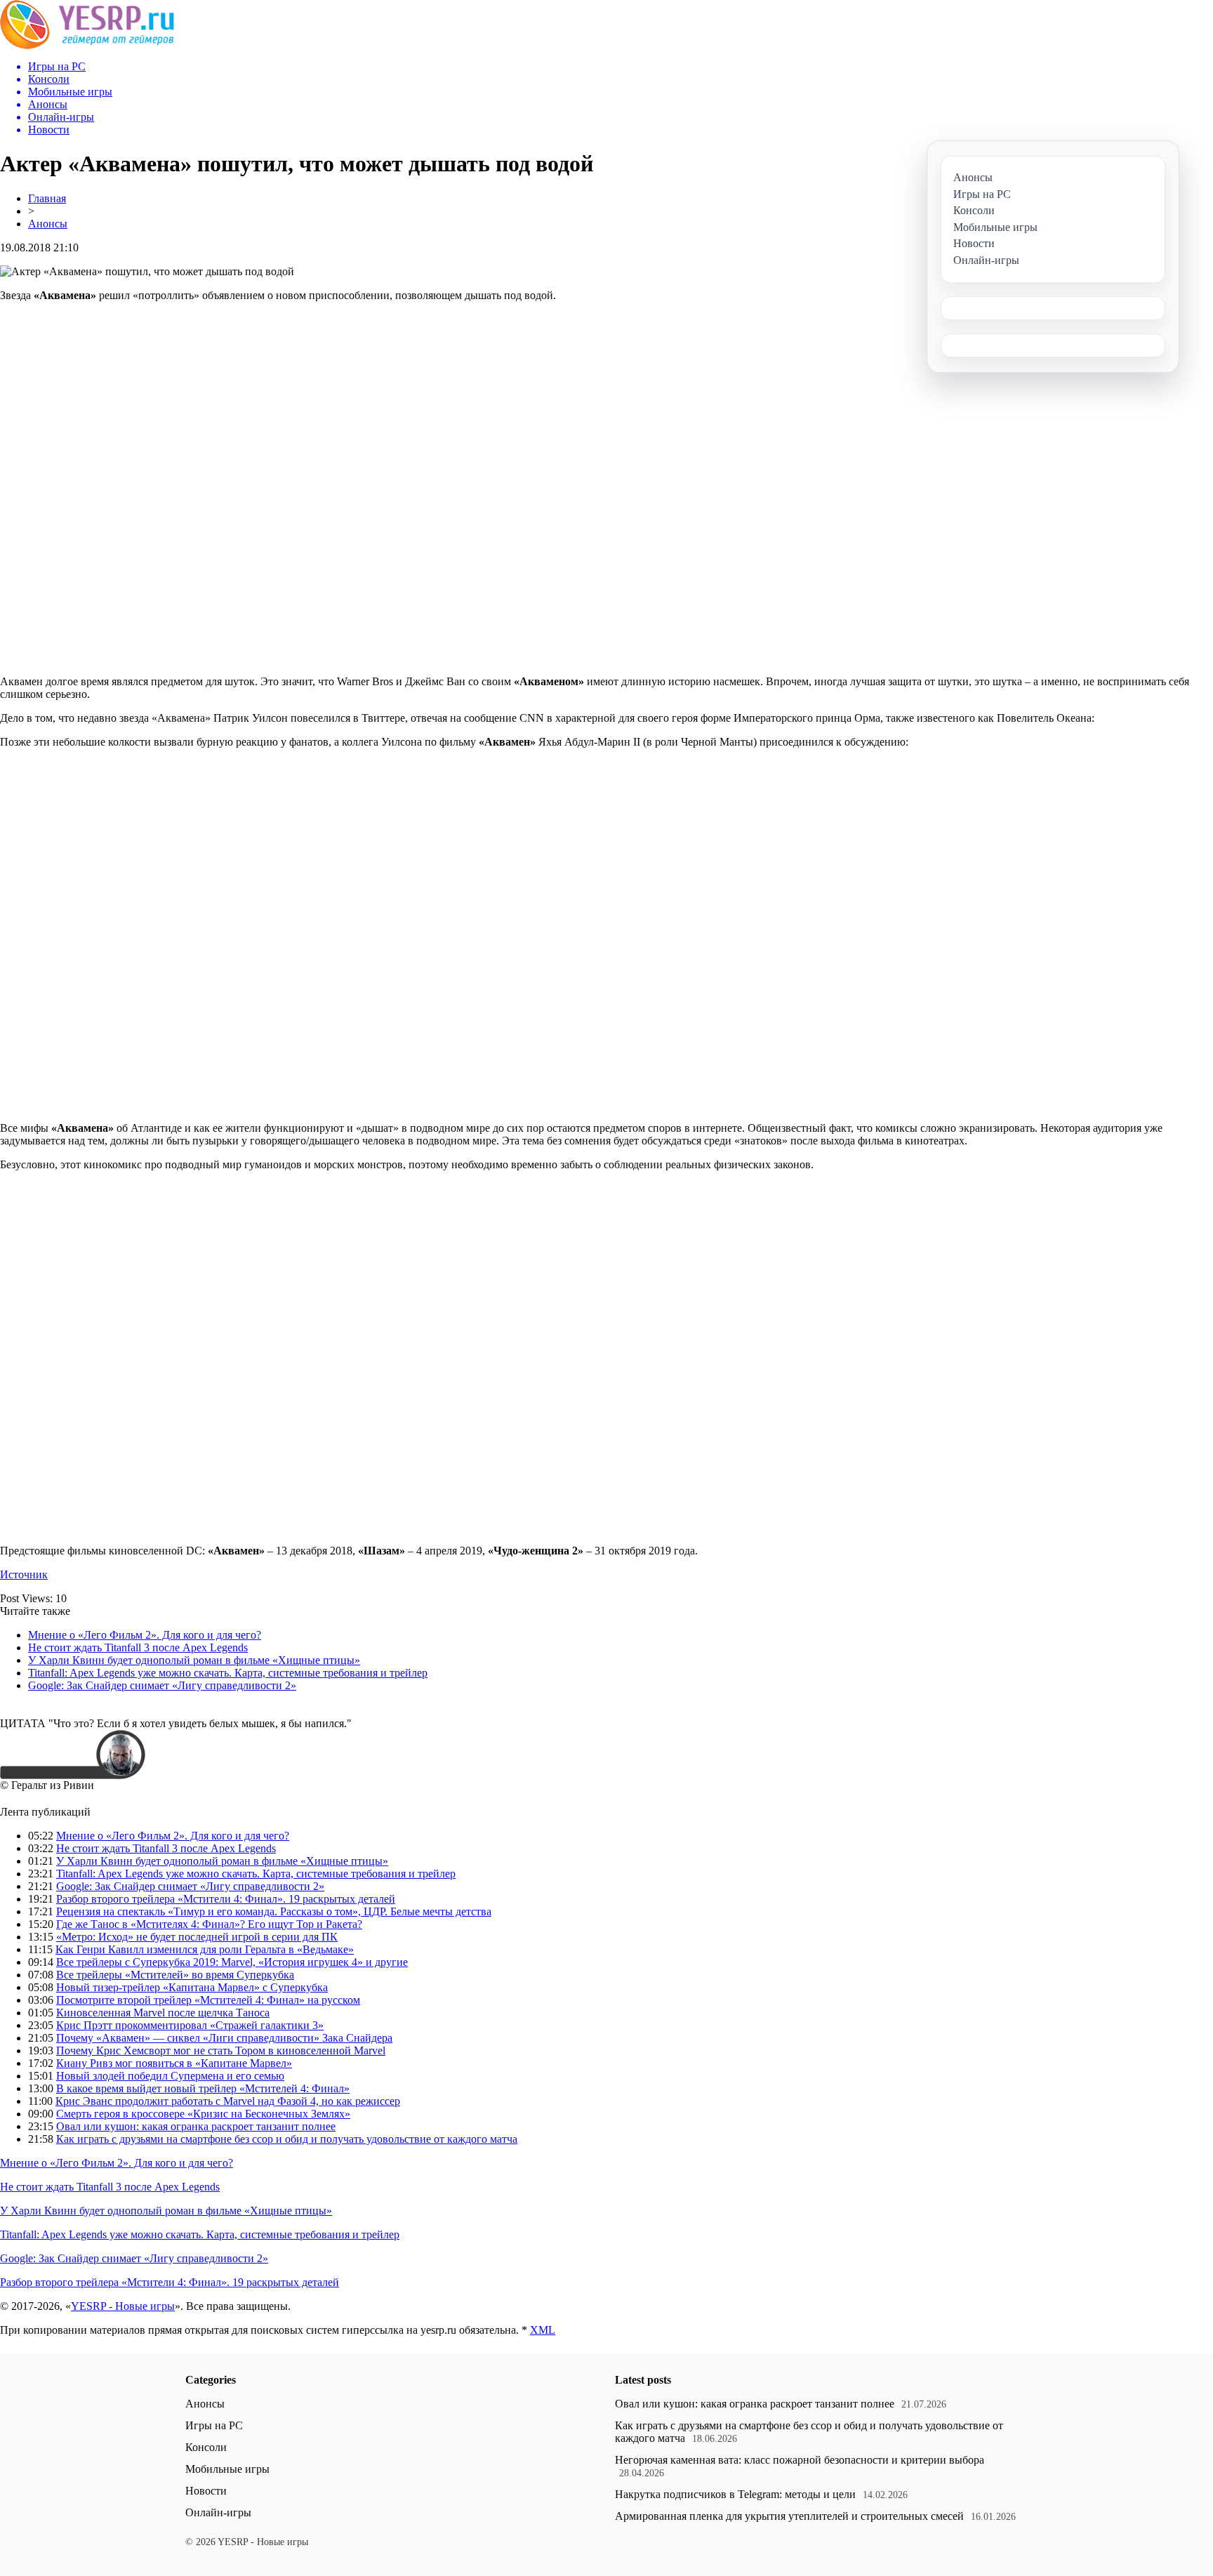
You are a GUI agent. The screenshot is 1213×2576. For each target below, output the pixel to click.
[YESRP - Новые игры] (87, 45)
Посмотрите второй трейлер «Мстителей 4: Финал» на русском (208, 2000)
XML (543, 2330)
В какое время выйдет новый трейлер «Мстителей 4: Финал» (203, 2088)
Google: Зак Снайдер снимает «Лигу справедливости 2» (162, 1685)
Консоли (206, 2447)
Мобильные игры (227, 2469)
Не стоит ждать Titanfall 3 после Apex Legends (138, 1647)
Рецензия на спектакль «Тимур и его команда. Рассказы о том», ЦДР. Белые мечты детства (274, 1911)
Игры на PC (214, 2425)
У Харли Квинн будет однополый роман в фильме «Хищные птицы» (194, 1660)
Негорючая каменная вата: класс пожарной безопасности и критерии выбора (800, 2460)
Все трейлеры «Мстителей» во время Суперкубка (175, 1975)
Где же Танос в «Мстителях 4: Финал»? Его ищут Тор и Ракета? (209, 1924)
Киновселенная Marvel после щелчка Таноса (163, 2013)
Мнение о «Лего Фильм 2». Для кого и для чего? (145, 1635)
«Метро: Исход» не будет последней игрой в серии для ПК (197, 1937)
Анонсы (48, 224)
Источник (24, 1574)
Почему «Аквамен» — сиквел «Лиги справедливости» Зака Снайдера (224, 2038)
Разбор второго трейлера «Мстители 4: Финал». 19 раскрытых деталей (226, 1899)
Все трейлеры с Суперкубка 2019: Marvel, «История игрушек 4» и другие (232, 1962)
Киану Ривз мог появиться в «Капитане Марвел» (174, 2063)
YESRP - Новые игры (123, 2306)
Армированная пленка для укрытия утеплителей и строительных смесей (789, 2516)
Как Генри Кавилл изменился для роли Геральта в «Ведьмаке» (205, 1949)
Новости (206, 2491)
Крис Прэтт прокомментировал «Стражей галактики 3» (190, 2025)
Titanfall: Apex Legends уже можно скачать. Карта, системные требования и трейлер (228, 1673)
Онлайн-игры (218, 2512)
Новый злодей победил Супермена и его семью (170, 2076)
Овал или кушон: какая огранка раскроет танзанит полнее (196, 2126)
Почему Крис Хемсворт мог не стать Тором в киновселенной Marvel (221, 2050)
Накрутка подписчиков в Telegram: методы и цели (735, 2494)
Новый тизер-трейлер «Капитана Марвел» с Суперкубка (192, 1987)
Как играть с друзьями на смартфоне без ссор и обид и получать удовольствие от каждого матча (287, 2139)
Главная (47, 198)
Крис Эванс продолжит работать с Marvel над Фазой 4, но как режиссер (228, 2101)
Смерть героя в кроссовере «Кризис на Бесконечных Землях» (203, 2114)
